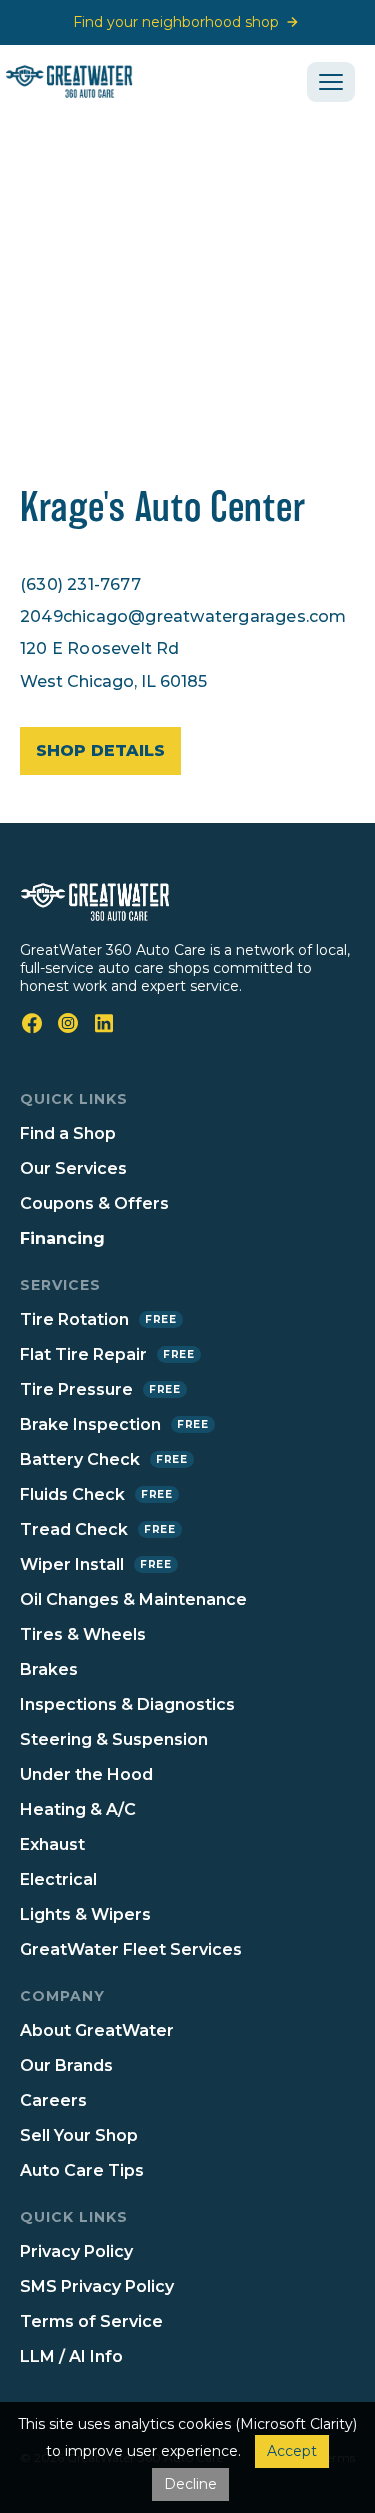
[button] (331, 82)
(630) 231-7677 (80, 584)
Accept (292, 2451)
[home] (84, 81)
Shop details (100, 750)
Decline (190, 2484)
